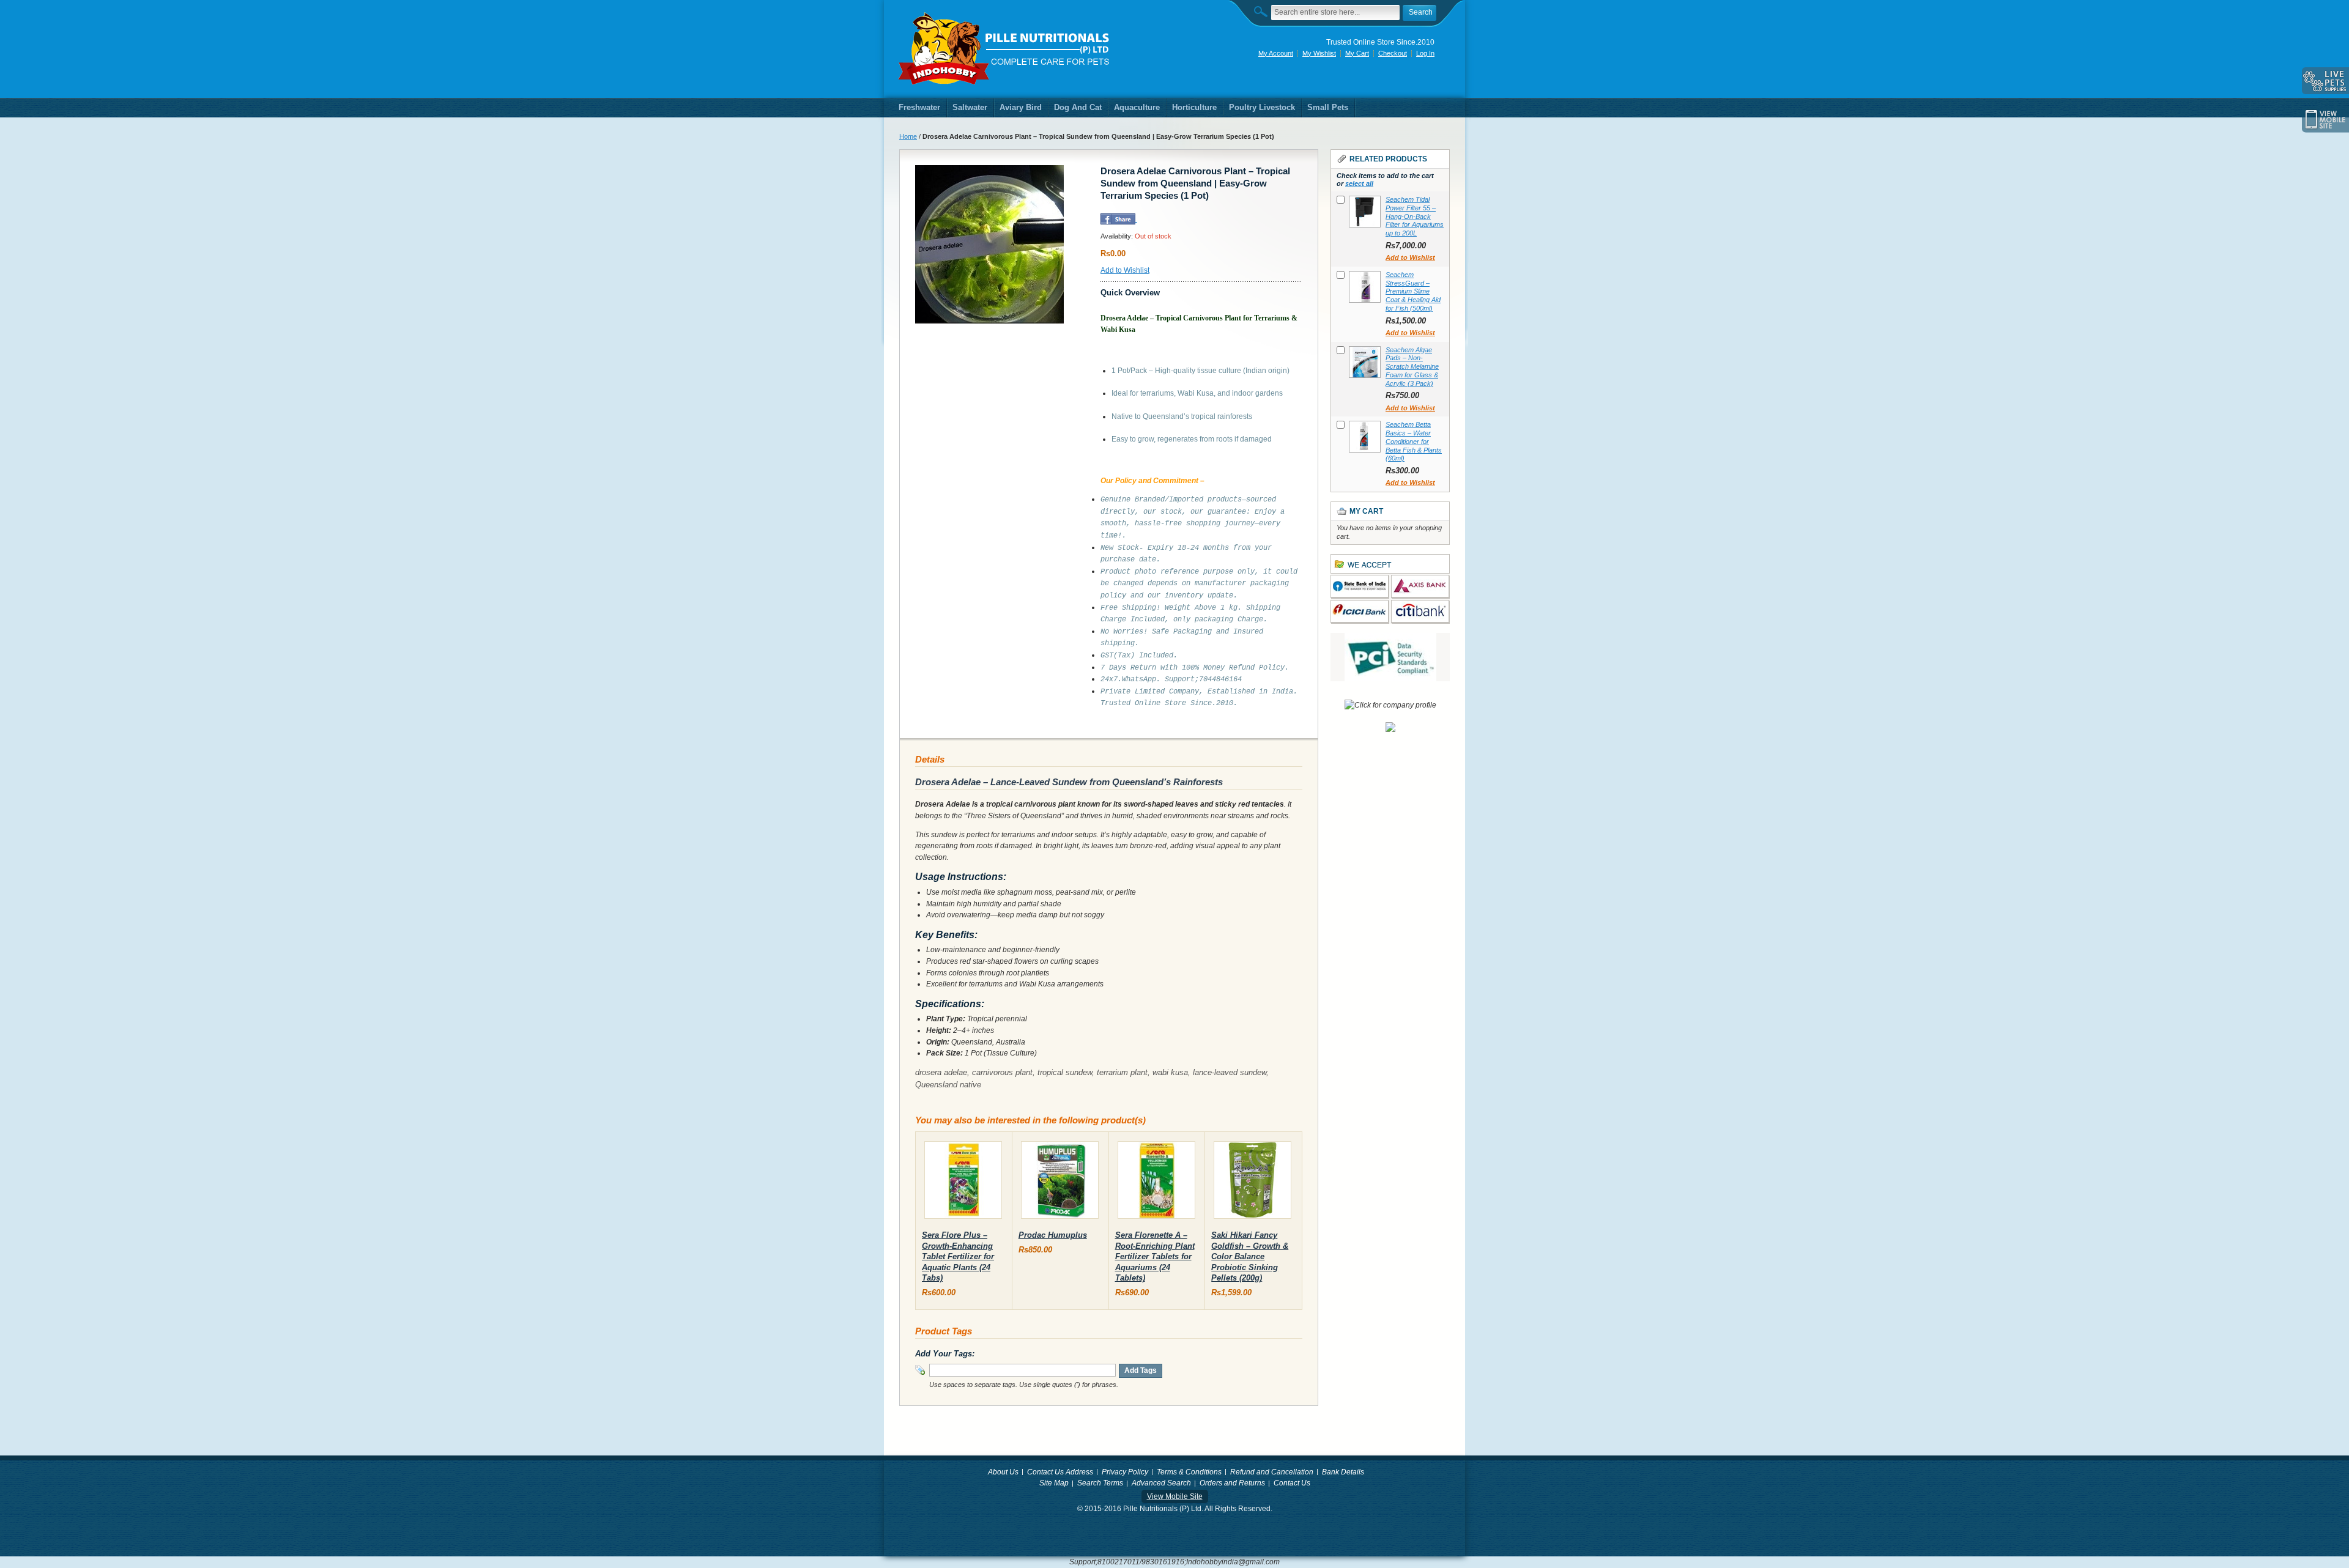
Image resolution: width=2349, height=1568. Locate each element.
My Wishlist (1319, 53)
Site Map (1054, 1483)
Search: (1264, 11)
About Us (1003, 1472)
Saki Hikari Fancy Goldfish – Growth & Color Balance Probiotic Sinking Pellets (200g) (1250, 1256)
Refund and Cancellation (1272, 1472)
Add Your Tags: (945, 1354)
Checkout (1393, 53)
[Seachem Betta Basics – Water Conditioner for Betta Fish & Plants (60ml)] (1365, 437)
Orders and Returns (1232, 1483)
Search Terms (1100, 1483)
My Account (1276, 53)
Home (908, 136)
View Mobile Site (1175, 1496)
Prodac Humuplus (1053, 1235)
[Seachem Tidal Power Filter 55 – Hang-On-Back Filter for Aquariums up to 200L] (1365, 212)
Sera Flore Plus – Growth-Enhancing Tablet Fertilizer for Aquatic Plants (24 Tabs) (958, 1256)
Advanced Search (1161, 1483)
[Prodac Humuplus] (1060, 1182)
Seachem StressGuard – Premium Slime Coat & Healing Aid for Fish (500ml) (1413, 291)
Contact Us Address (1060, 1472)
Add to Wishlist (1125, 270)
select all (1359, 183)
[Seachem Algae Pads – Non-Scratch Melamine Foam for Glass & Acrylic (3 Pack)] (1365, 362)
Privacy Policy (1125, 1472)
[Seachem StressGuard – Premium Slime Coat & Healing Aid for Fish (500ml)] (1365, 287)
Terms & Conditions (1189, 1472)
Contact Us (1292, 1483)
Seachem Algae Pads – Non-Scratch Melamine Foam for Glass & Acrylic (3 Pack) (1412, 367)
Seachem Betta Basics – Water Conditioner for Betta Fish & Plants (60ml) (1414, 441)
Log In (1425, 53)
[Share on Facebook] (1118, 219)
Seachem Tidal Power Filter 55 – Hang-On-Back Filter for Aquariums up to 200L (1415, 216)
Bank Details (1343, 1472)
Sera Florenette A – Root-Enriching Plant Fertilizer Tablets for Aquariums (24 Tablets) (1155, 1256)
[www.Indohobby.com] (1004, 49)
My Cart (1357, 53)
